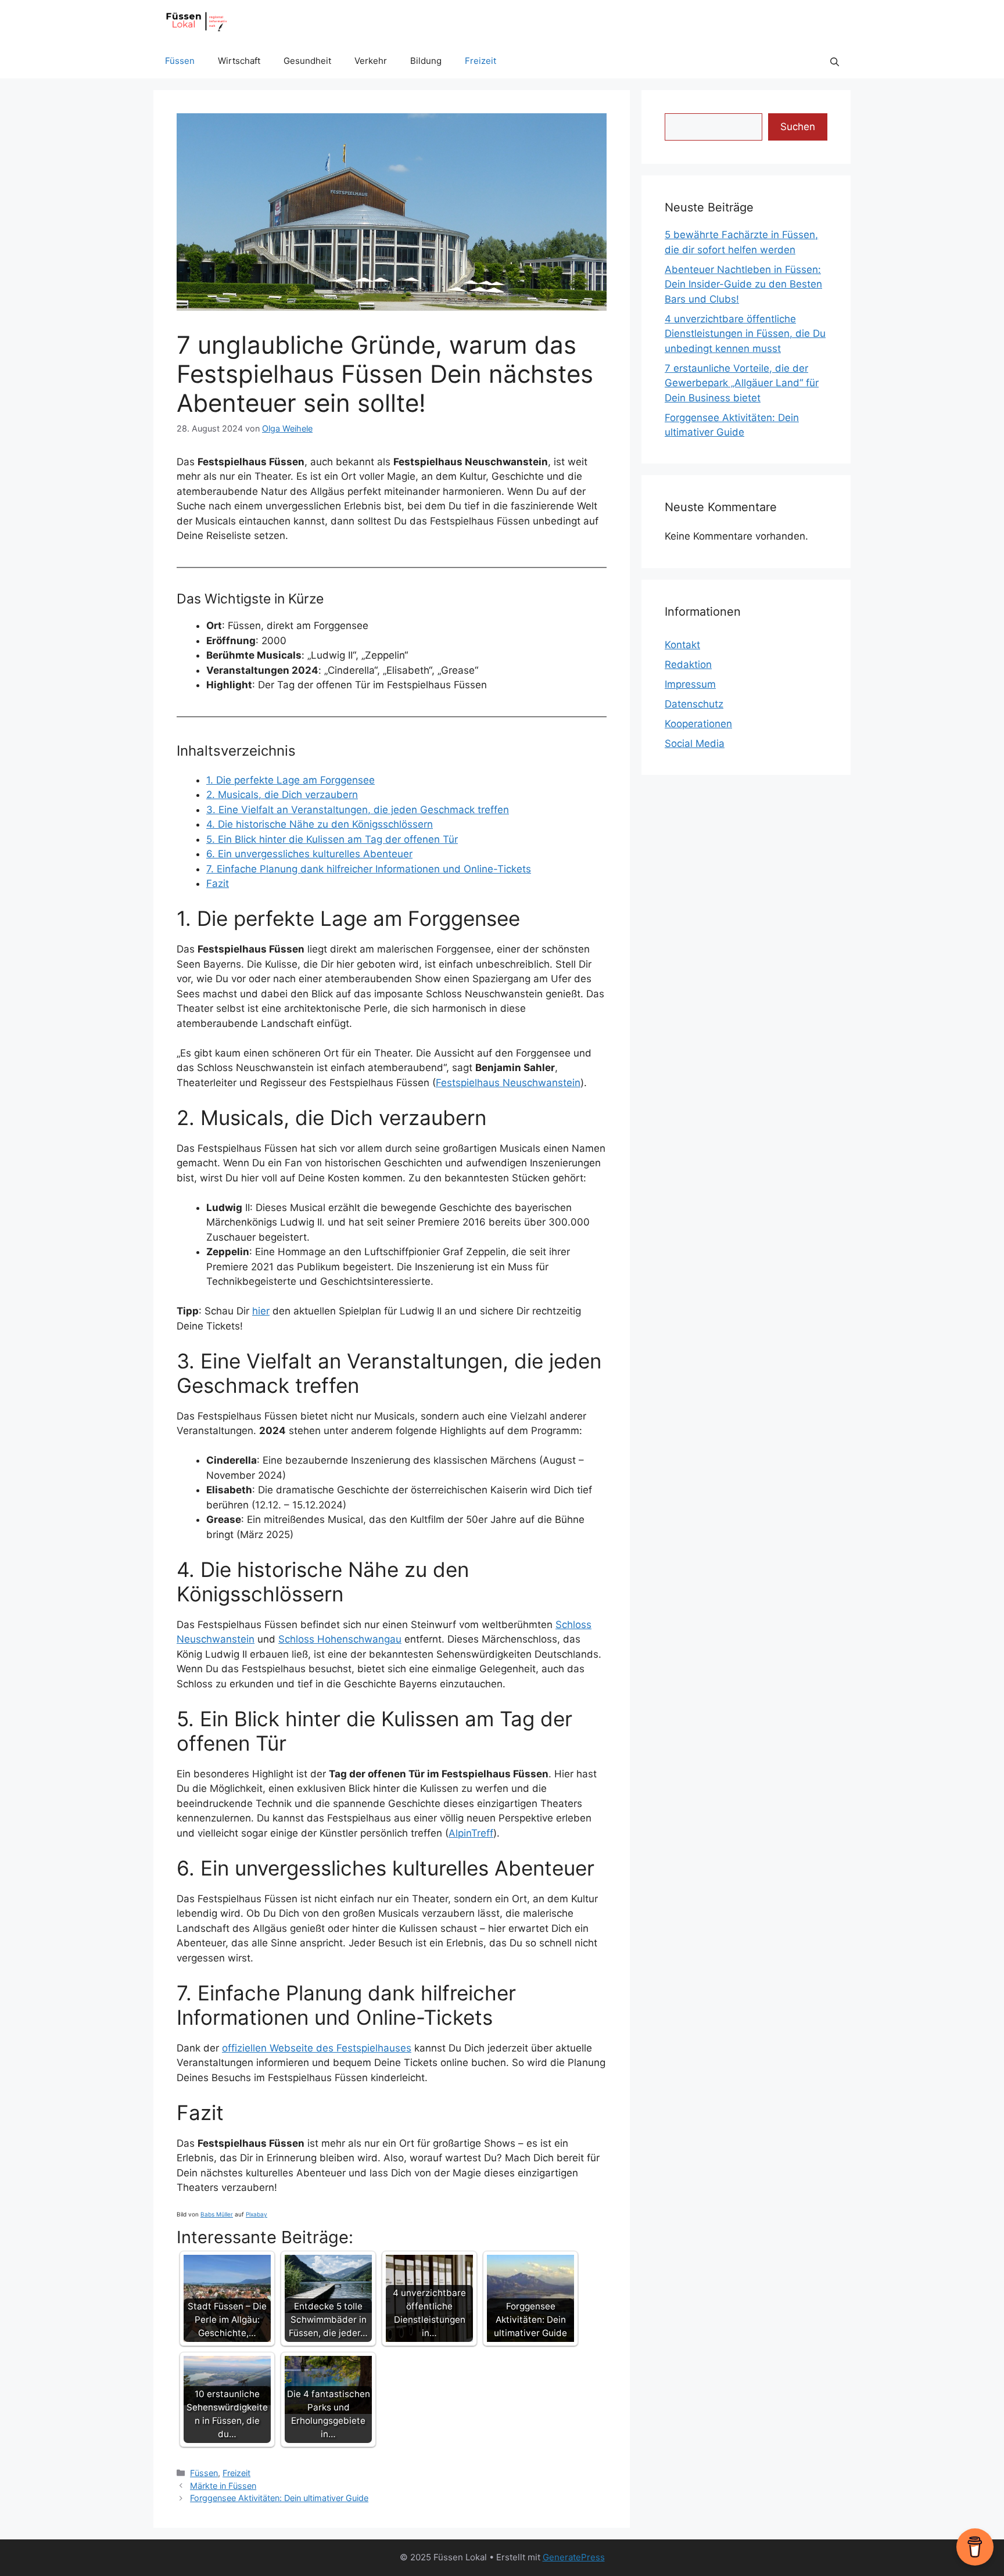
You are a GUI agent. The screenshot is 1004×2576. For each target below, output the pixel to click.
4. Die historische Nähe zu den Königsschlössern (320, 824)
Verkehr (371, 61)
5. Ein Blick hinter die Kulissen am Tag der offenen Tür (332, 839)
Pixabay (257, 2214)
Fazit (218, 883)
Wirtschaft (239, 61)
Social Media (695, 743)
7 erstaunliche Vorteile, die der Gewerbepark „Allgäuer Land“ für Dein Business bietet (742, 383)
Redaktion (688, 664)
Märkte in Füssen (223, 2486)
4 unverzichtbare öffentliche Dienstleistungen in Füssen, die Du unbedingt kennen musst (745, 334)
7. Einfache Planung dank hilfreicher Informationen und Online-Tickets (369, 869)
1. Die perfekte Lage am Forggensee (291, 780)
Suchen (798, 127)
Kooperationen (698, 724)
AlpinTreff (471, 1833)
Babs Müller (217, 2214)
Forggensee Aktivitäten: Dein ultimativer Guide (279, 2498)
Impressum (690, 684)
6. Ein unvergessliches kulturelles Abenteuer (309, 854)
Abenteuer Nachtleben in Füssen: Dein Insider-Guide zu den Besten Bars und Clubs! (743, 284)
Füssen (180, 61)
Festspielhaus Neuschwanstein (508, 1083)
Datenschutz (694, 704)
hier (261, 1311)
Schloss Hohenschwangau (340, 1639)
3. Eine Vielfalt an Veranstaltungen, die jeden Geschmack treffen (358, 810)
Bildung (426, 61)
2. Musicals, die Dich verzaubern (282, 795)
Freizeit (481, 61)
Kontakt (682, 645)
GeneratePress (574, 2557)
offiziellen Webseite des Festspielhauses (317, 2048)
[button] (835, 61)
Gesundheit (307, 61)
